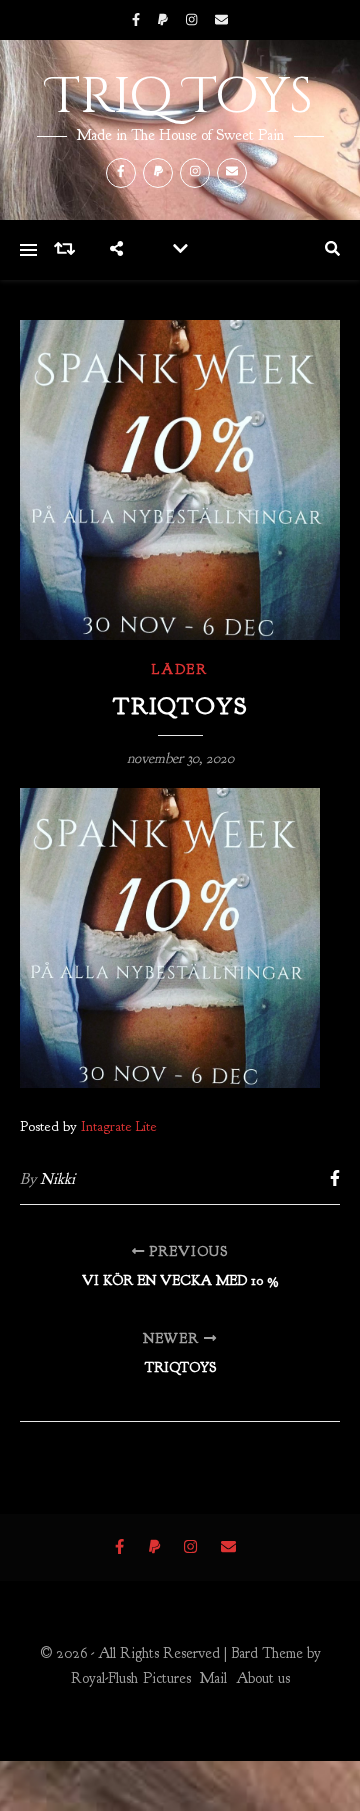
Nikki (57, 1179)
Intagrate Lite (119, 1126)
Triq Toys (180, 97)
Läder (180, 669)
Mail (213, 1678)
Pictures (167, 1678)
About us (263, 1678)
